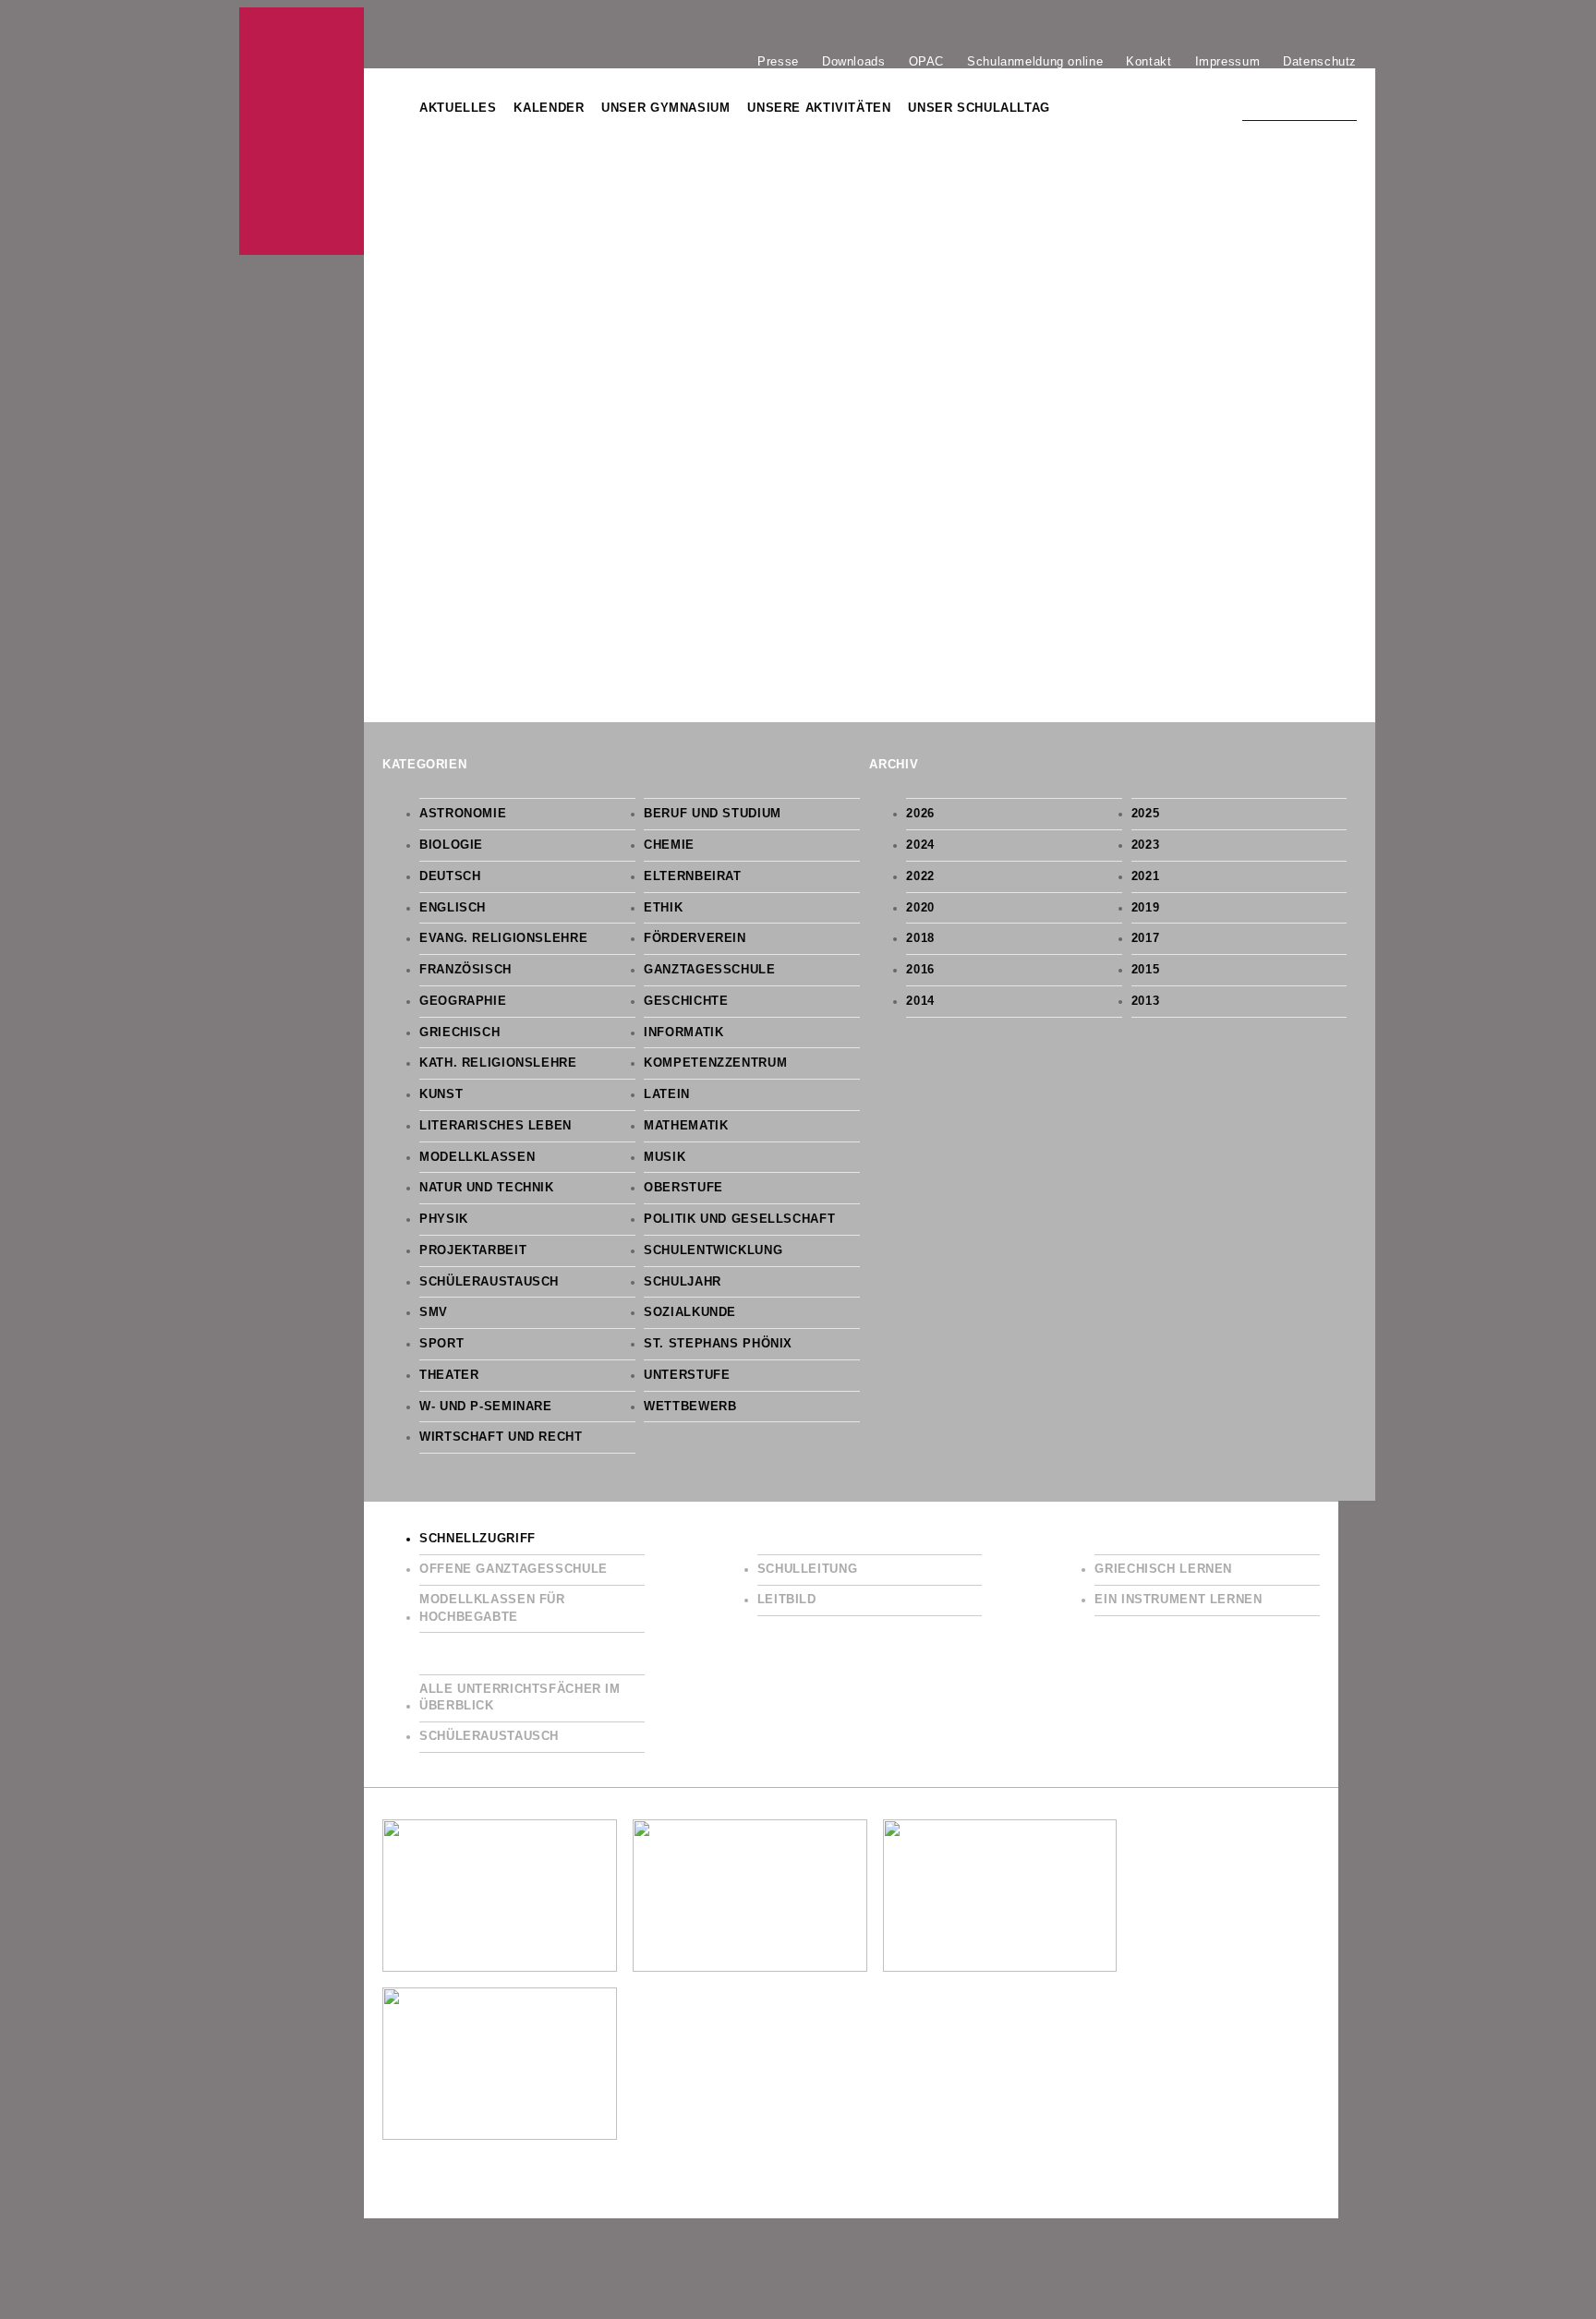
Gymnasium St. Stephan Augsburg (302, 131)
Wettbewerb (690, 1407)
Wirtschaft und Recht (501, 1437)
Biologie (451, 845)
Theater (449, 1375)
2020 (920, 908)
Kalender (549, 108)
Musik (665, 1157)
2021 (1146, 876)
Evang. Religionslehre (503, 938)
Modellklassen (477, 1157)
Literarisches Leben (496, 1126)
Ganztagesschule (709, 970)
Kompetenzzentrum (715, 1063)
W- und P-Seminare (486, 1407)
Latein (667, 1094)
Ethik (663, 908)
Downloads (854, 61)
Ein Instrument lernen (1178, 1600)
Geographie (463, 1001)
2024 (920, 845)
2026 (920, 814)
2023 (1146, 845)
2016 (920, 970)
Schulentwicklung (713, 1250)
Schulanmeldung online (1035, 61)
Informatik (683, 1033)
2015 (1146, 970)
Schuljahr (683, 1282)
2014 (920, 1001)
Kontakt (1149, 61)
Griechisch (459, 1033)
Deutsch (450, 876)
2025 (1146, 814)
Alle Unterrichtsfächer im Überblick (520, 1698)
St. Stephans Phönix (718, 1344)
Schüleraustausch (489, 1282)
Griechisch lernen (1163, 1569)
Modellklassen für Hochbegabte (492, 1608)
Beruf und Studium (713, 814)
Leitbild (787, 1600)
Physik (444, 1219)
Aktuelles (458, 108)
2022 (920, 876)
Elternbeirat (693, 876)
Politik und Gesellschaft (739, 1219)
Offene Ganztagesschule (514, 1569)
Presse (778, 61)
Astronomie (463, 814)
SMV (434, 1312)
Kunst (441, 1094)
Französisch (465, 970)
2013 (1146, 1001)
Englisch (453, 908)
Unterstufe (687, 1375)
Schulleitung (808, 1569)
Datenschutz (1320, 61)
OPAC (927, 61)
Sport (441, 1344)
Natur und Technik (487, 1188)
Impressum (1228, 61)
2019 (1146, 908)
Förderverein (695, 938)
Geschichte (686, 1001)
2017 (1146, 938)
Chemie (669, 845)
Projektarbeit (473, 1250)
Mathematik (686, 1126)
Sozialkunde (690, 1312)
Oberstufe (683, 1188)
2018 (920, 938)
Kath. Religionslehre (498, 1063)
